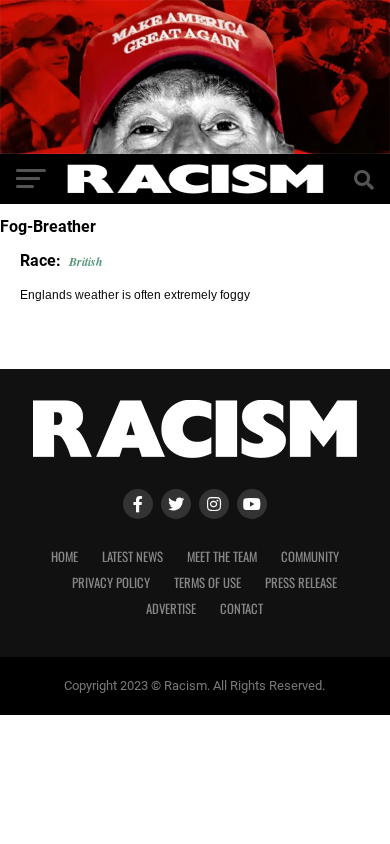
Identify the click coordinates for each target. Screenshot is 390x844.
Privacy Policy (111, 582)
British (86, 261)
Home (64, 556)
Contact (241, 608)
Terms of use (207, 582)
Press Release (301, 582)
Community (310, 556)
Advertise (171, 608)
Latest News (132, 556)
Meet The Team (222, 556)
